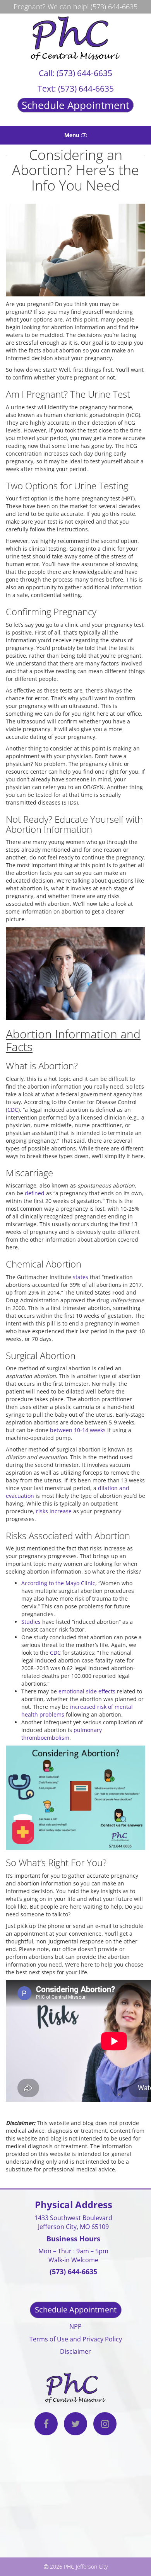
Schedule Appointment (75, 105)
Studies (31, 1622)
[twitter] (75, 2425)
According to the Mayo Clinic (58, 1583)
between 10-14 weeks (78, 1430)
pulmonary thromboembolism (62, 1734)
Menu (73, 135)
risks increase (54, 1511)
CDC (13, 1110)
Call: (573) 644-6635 (75, 73)
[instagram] (105, 2425)
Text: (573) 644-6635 (76, 88)
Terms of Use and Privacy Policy (76, 2339)
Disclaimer (75, 2351)
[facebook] (46, 2425)
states (81, 1277)
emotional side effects (87, 1691)
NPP (75, 2326)
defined (35, 1193)
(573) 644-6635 (114, 7)
